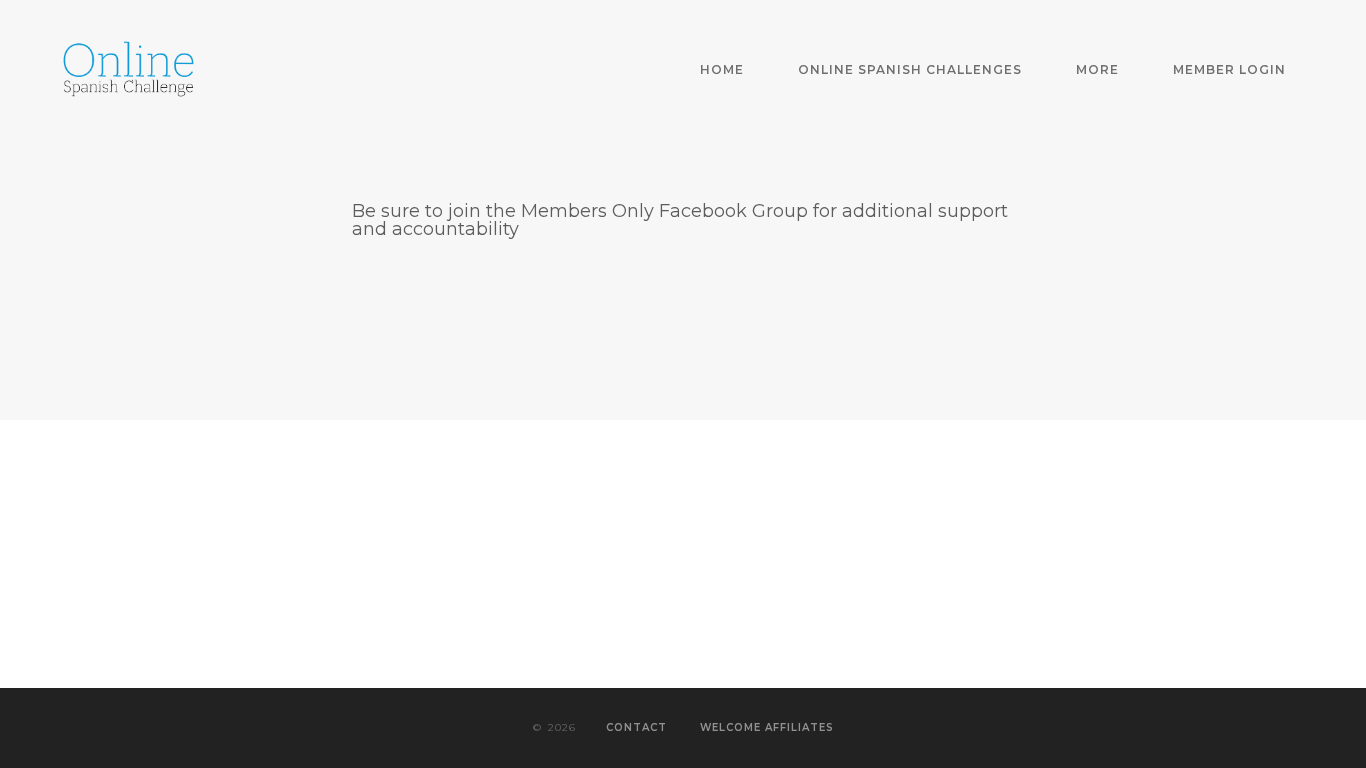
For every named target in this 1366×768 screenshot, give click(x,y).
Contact (636, 727)
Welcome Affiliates (767, 727)
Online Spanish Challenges (910, 69)
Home (722, 69)
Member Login (1229, 69)
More (1097, 69)
